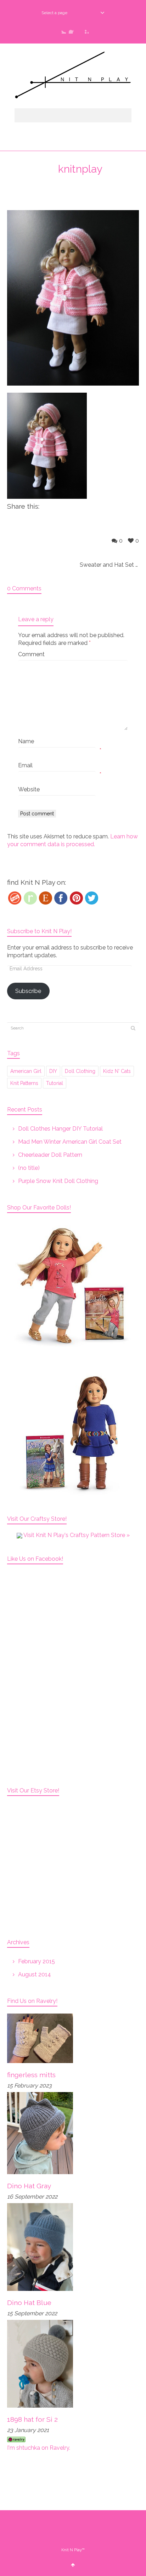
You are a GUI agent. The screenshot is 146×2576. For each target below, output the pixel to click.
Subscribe (28, 991)
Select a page (54, 13)
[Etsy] (46, 898)
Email (25, 765)
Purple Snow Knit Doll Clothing (58, 1181)
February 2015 (36, 1961)
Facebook (73, 29)
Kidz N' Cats (117, 1071)
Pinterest (84, 29)
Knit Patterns (24, 1083)
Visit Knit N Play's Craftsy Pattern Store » (76, 1535)
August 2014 (35, 1974)
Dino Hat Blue (29, 2303)
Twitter (62, 29)
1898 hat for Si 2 (32, 2419)
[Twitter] (92, 898)
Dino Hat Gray (29, 2186)
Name (26, 741)
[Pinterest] (76, 898)
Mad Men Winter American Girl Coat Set (70, 1142)
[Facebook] (61, 898)
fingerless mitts (31, 2075)
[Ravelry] (30, 898)
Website (29, 789)
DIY (53, 1071)
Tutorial (55, 1083)
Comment (31, 654)
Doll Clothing (80, 1071)
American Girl (26, 1071)
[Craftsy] (15, 898)
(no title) (29, 1168)
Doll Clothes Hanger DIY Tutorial (60, 1129)
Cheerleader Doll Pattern (50, 1155)
